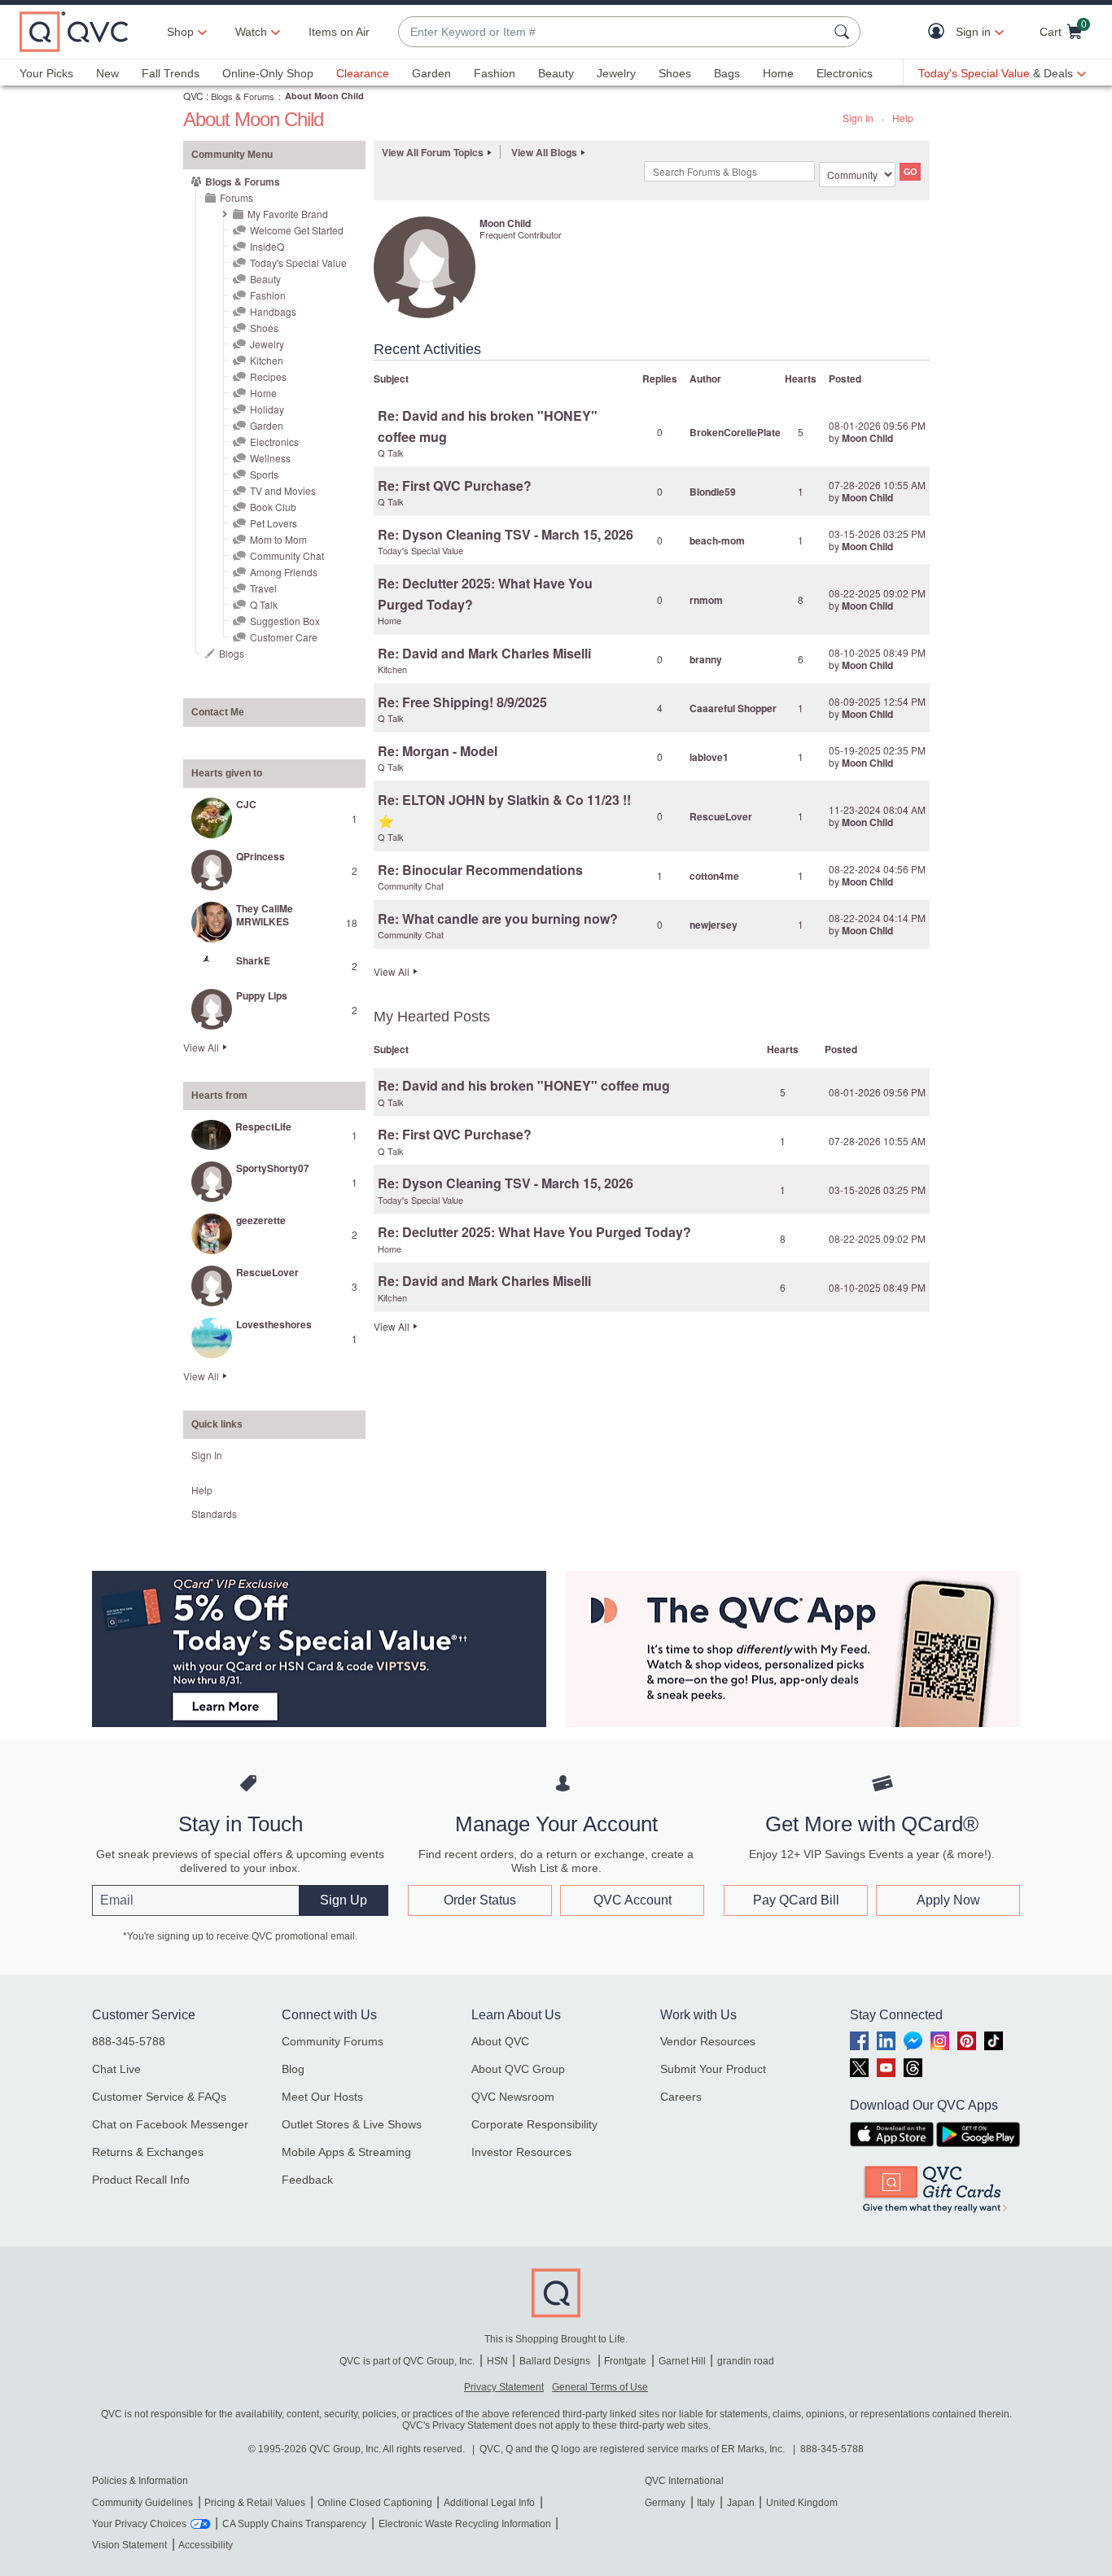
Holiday (267, 409)
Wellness (270, 458)
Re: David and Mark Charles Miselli (484, 653)
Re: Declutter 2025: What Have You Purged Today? (534, 1232)
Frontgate (625, 2361)
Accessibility (206, 2545)
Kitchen (267, 360)
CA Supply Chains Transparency (294, 2524)
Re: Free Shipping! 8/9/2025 (462, 702)
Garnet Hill (682, 2361)
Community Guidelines (142, 2503)
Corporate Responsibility (534, 2124)
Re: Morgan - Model (438, 751)
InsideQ (267, 246)
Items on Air (339, 32)
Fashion (495, 73)
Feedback (307, 2180)
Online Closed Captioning (375, 2503)
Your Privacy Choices (139, 2524)
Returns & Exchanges (148, 2152)
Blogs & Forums (243, 96)
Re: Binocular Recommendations (480, 870)
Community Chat (287, 555)
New (107, 73)
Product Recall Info (141, 2180)
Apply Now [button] (948, 1900)
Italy (706, 2503)
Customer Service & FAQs (159, 2097)
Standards (214, 1513)
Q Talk (264, 604)
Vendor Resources (708, 2041)
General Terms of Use (600, 2387)
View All (201, 1047)
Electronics (845, 73)
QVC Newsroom (513, 2097)
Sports (264, 474)
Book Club (273, 507)
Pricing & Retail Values (255, 2503)
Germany (665, 2503)
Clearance (363, 73)
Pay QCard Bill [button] (796, 1900)
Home (778, 73)
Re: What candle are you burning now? (498, 918)
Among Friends (284, 572)
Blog (293, 2069)
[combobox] (613, 32)
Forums (236, 197)
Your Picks (46, 73)
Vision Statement (129, 2545)
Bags (727, 73)
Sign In (858, 118)
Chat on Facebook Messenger (170, 2124)
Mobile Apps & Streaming (346, 2152)
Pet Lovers (274, 523)
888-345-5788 (129, 2041)
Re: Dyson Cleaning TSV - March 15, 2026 (506, 534)
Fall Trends (171, 73)
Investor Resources (521, 2152)
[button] (940, 32)
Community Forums (333, 2041)
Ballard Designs (556, 2361)
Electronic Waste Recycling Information (465, 2524)
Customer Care (284, 637)
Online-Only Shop (268, 73)
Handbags (273, 311)
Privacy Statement (504, 2387)
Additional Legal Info (489, 2503)
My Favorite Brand (288, 214)
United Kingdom (802, 2503)
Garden (431, 73)
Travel (263, 588)
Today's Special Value (298, 262)
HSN (497, 2361)
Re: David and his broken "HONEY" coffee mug (524, 1085)
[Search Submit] (844, 32)
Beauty (556, 73)
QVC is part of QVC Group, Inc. (407, 2361)
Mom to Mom (278, 539)
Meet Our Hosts (322, 2097)
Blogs (232, 653)
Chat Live (116, 2069)
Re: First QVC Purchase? (455, 485)
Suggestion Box (285, 621)
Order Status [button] (480, 1900)
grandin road (746, 2361)
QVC (193, 96)
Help (903, 118)
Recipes (268, 376)
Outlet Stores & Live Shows (352, 2124)
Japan (741, 2503)
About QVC (500, 2041)
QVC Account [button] (633, 1900)
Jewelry (616, 73)
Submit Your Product (713, 2069)
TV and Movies (283, 490)
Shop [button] (180, 32)
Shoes (675, 73)
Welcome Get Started (297, 230)
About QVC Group (518, 2069)
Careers (681, 2097)
